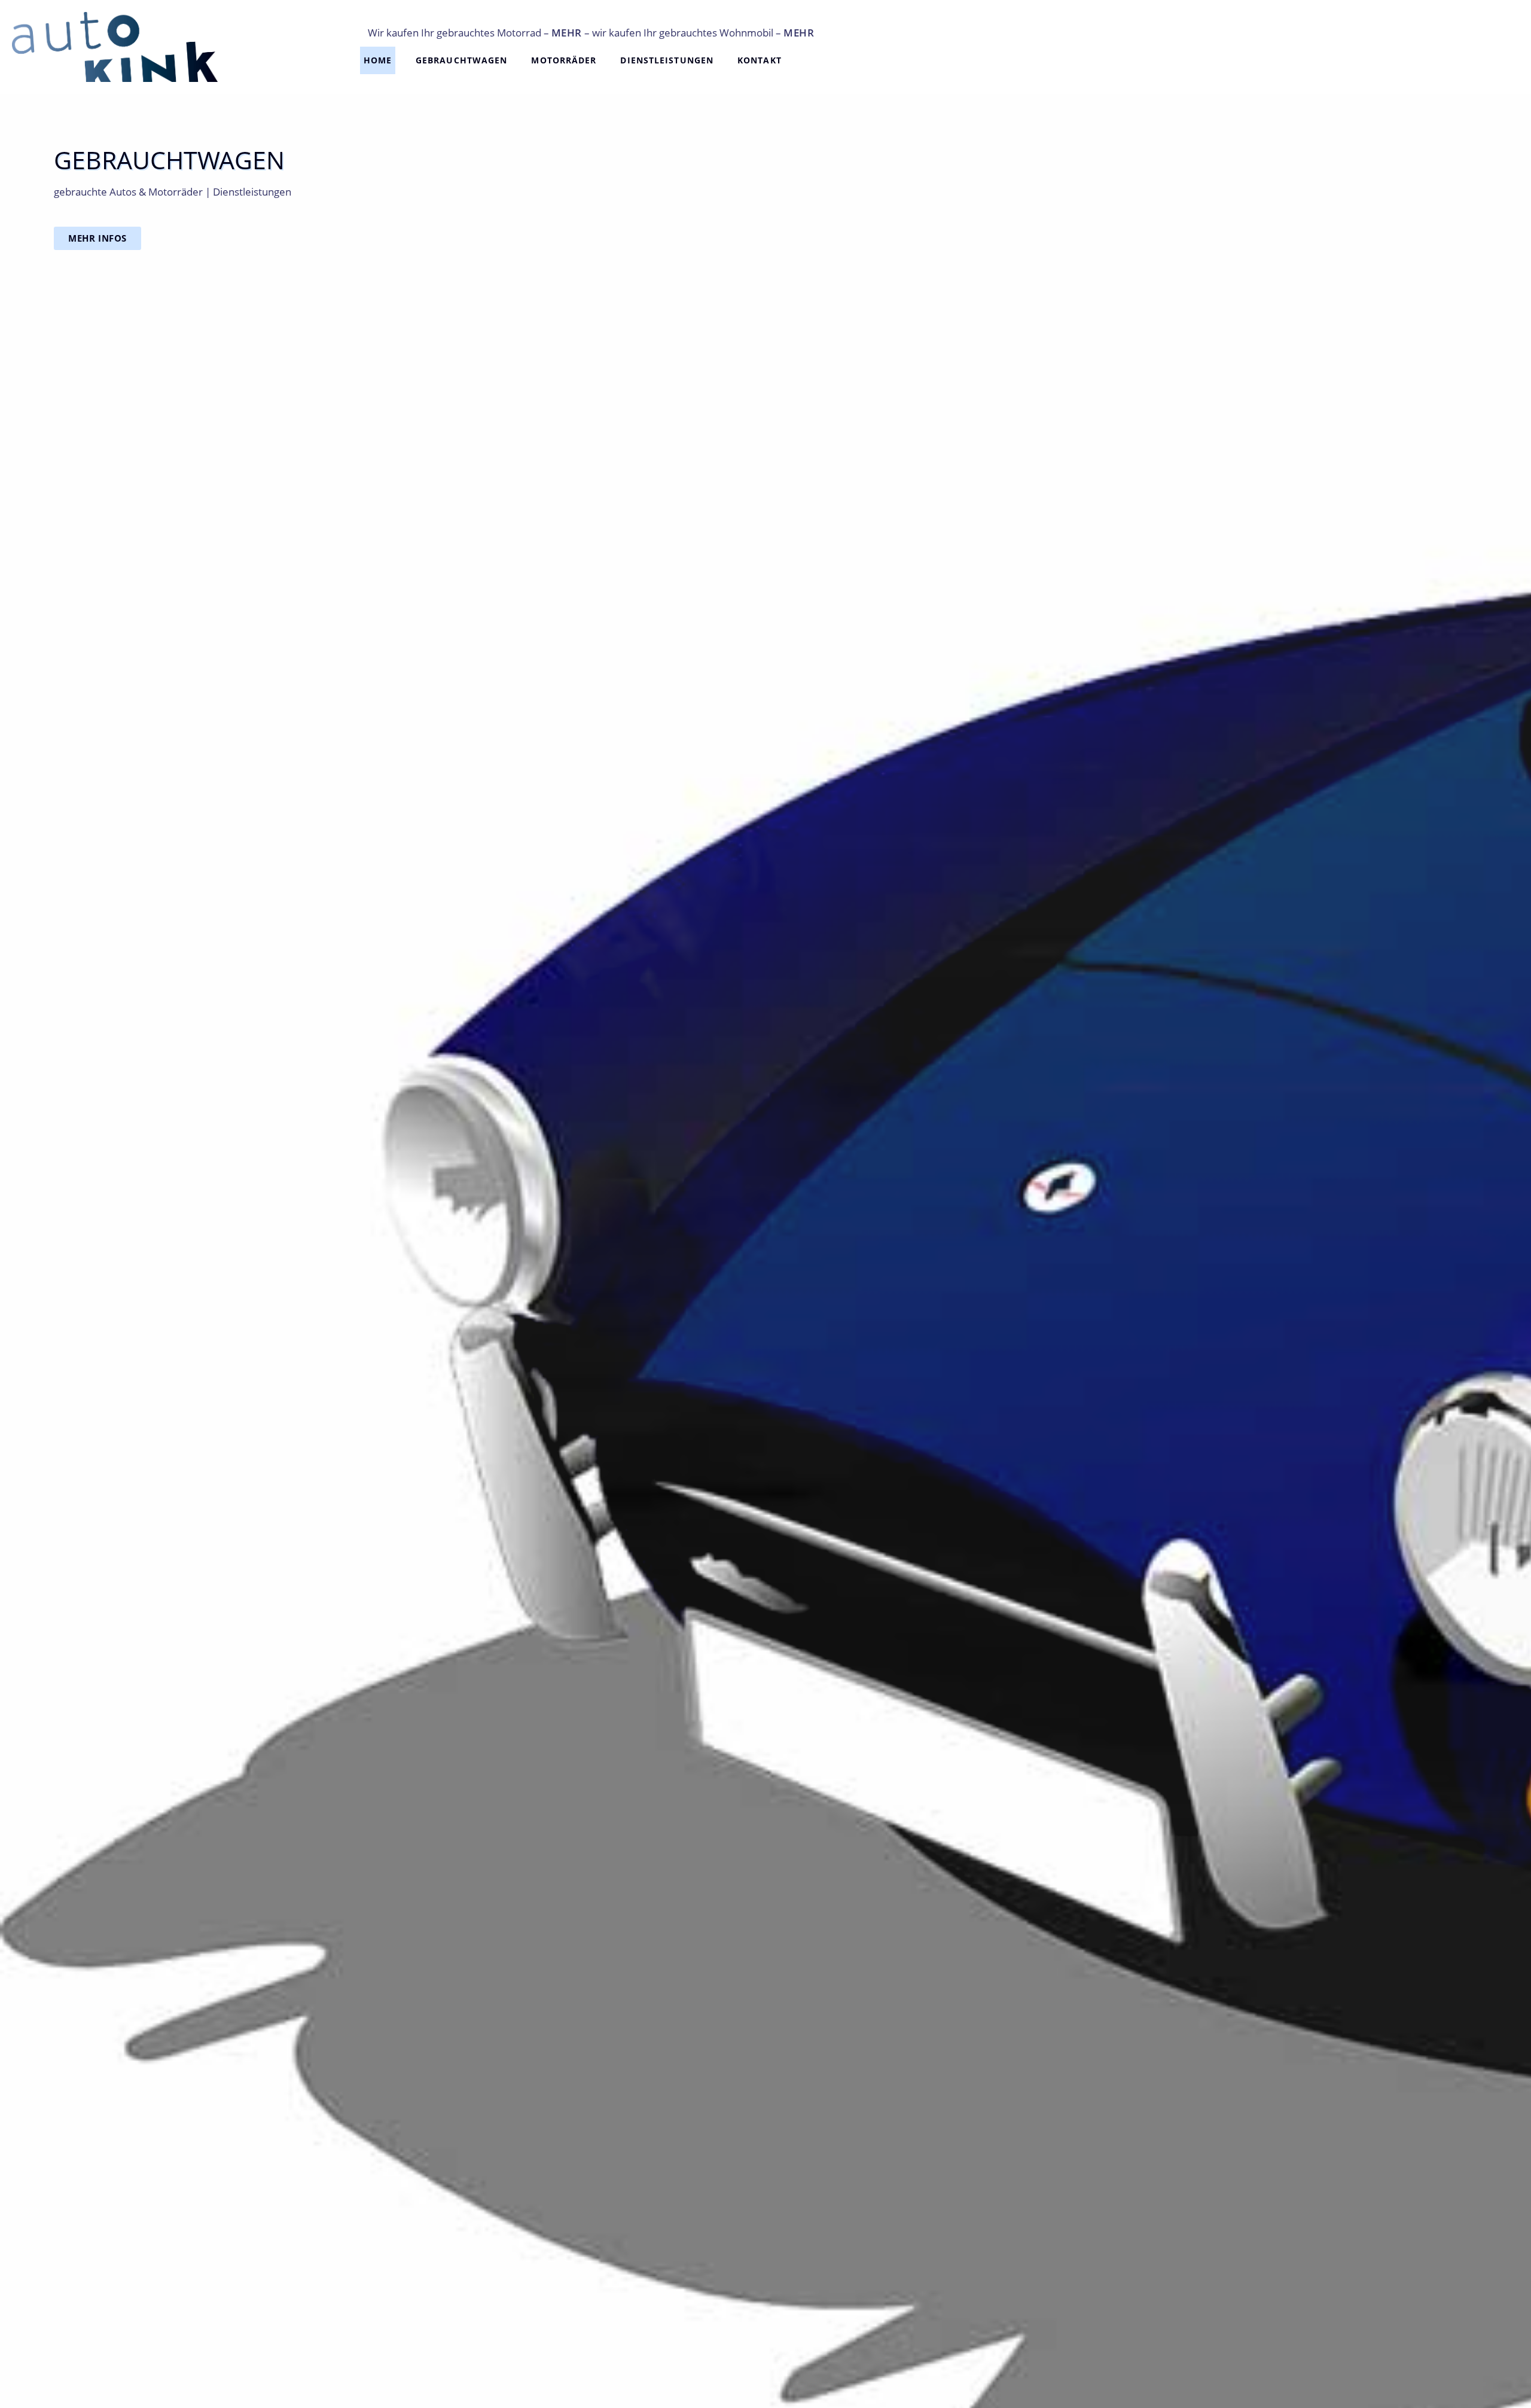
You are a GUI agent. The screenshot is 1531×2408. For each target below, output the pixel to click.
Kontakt (760, 60)
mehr (567, 33)
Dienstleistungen (667, 60)
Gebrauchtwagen (461, 60)
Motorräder (564, 60)
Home (378, 60)
